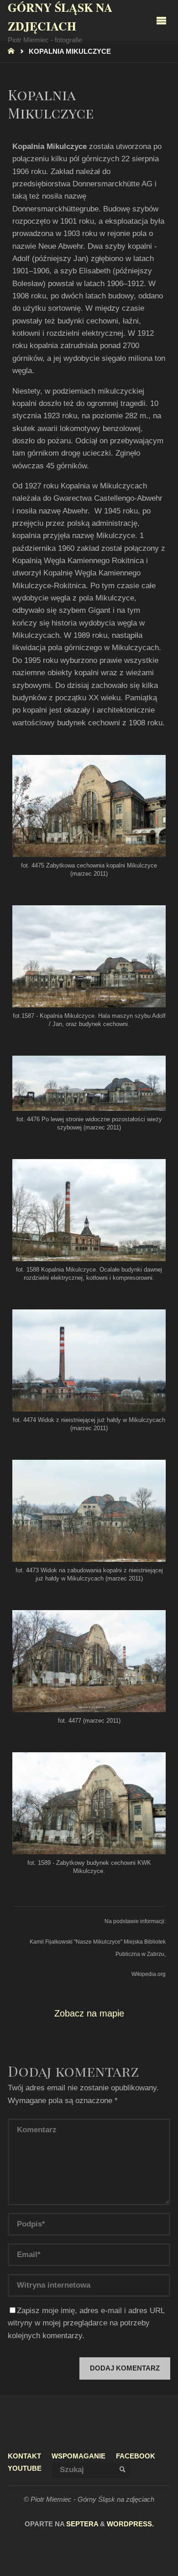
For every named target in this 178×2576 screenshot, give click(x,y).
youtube (25, 2468)
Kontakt (24, 2456)
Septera (81, 2524)
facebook (136, 2456)
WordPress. (130, 2524)
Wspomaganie (79, 2456)
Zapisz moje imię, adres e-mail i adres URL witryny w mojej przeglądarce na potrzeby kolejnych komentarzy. (86, 2323)
